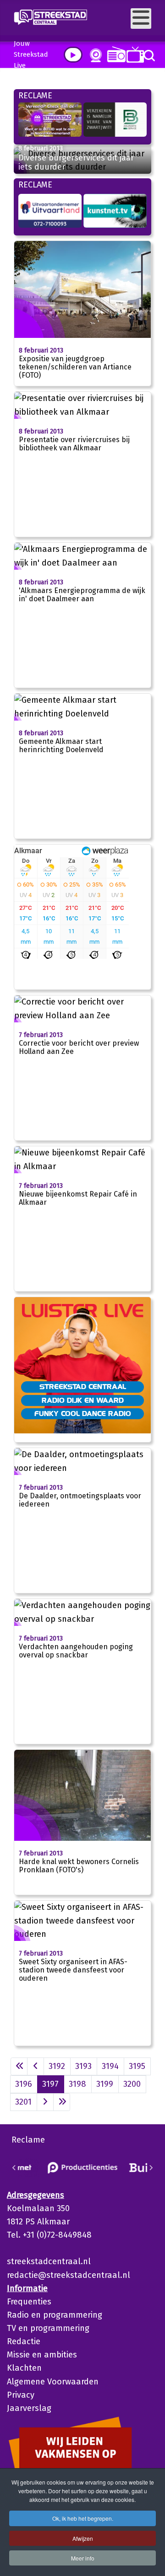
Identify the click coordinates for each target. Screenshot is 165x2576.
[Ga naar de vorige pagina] (36, 2066)
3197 (50, 2084)
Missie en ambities (42, 2355)
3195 (137, 2066)
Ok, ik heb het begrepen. (83, 2518)
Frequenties (29, 2302)
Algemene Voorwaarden (53, 2382)
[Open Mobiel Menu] (141, 19)
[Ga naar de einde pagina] (62, 2102)
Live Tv (134, 55)
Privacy (21, 2395)
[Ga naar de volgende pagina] (45, 2102)
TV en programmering (48, 2328)
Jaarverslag (29, 2408)
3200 (132, 2084)
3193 (83, 2066)
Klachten (24, 2368)
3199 (105, 2084)
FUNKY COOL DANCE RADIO (83, 1413)
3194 (110, 2066)
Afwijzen (83, 2538)
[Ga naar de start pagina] (19, 2066)
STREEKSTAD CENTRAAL (83, 1386)
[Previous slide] (14, 2168)
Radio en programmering (55, 2315)
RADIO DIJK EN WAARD (83, 1400)
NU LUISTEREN (114, 54)
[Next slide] (151, 2168)
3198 (77, 2084)
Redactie (24, 2341)
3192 (57, 2066)
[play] (73, 55)
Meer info (83, 2558)
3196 (24, 2084)
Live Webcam (94, 55)
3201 (23, 2102)
